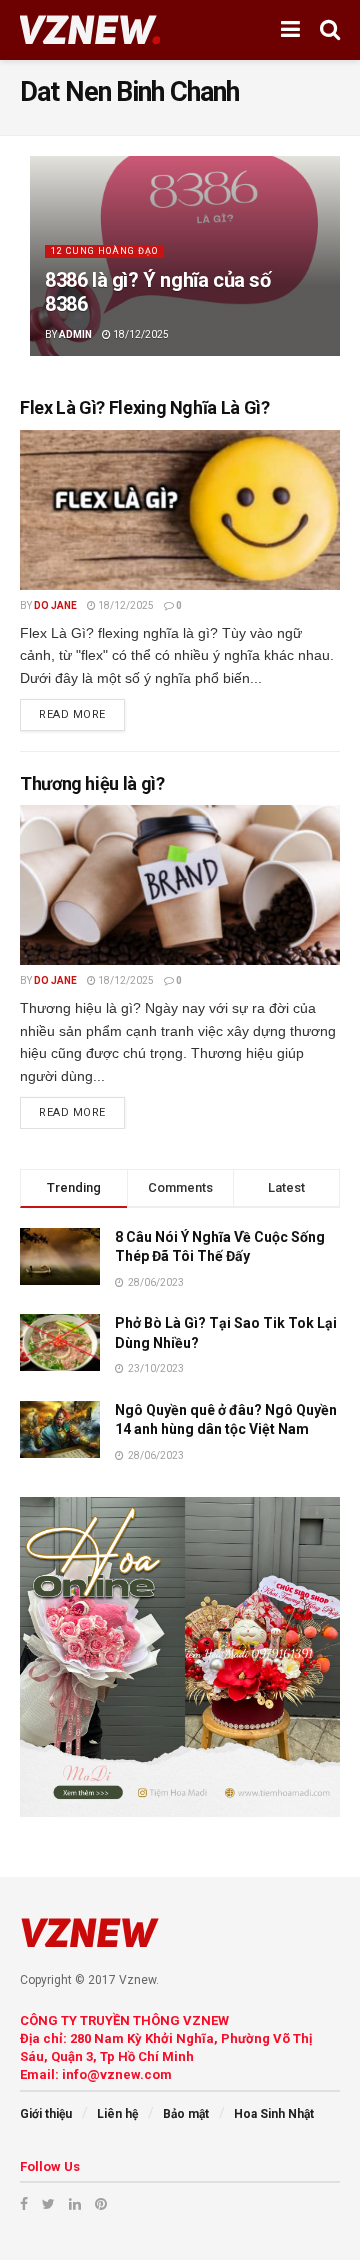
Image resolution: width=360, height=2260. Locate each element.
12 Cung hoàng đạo (104, 251)
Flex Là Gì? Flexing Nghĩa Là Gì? (144, 407)
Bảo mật (186, 2114)
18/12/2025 (140, 334)
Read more (72, 714)
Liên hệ (117, 2114)
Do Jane (55, 605)
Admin (75, 334)
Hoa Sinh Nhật (274, 2114)
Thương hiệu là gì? (92, 783)
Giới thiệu (46, 2114)
